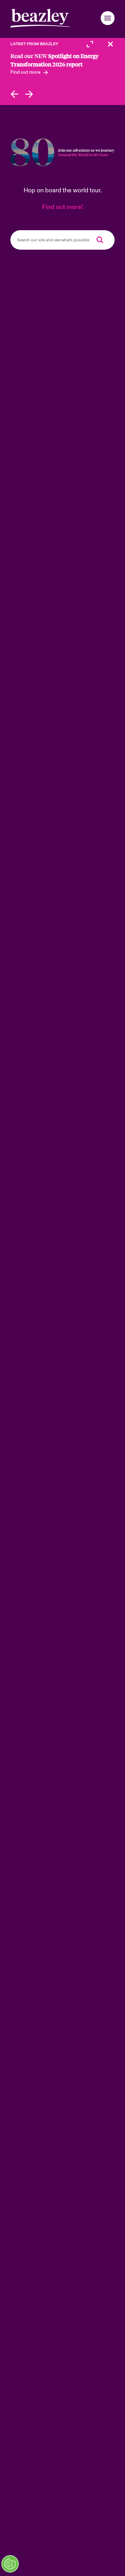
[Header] (40, 18)
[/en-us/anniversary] (62, 152)
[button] (108, 18)
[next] (29, 94)
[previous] (14, 94)
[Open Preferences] (10, 2564)
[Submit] (100, 240)
